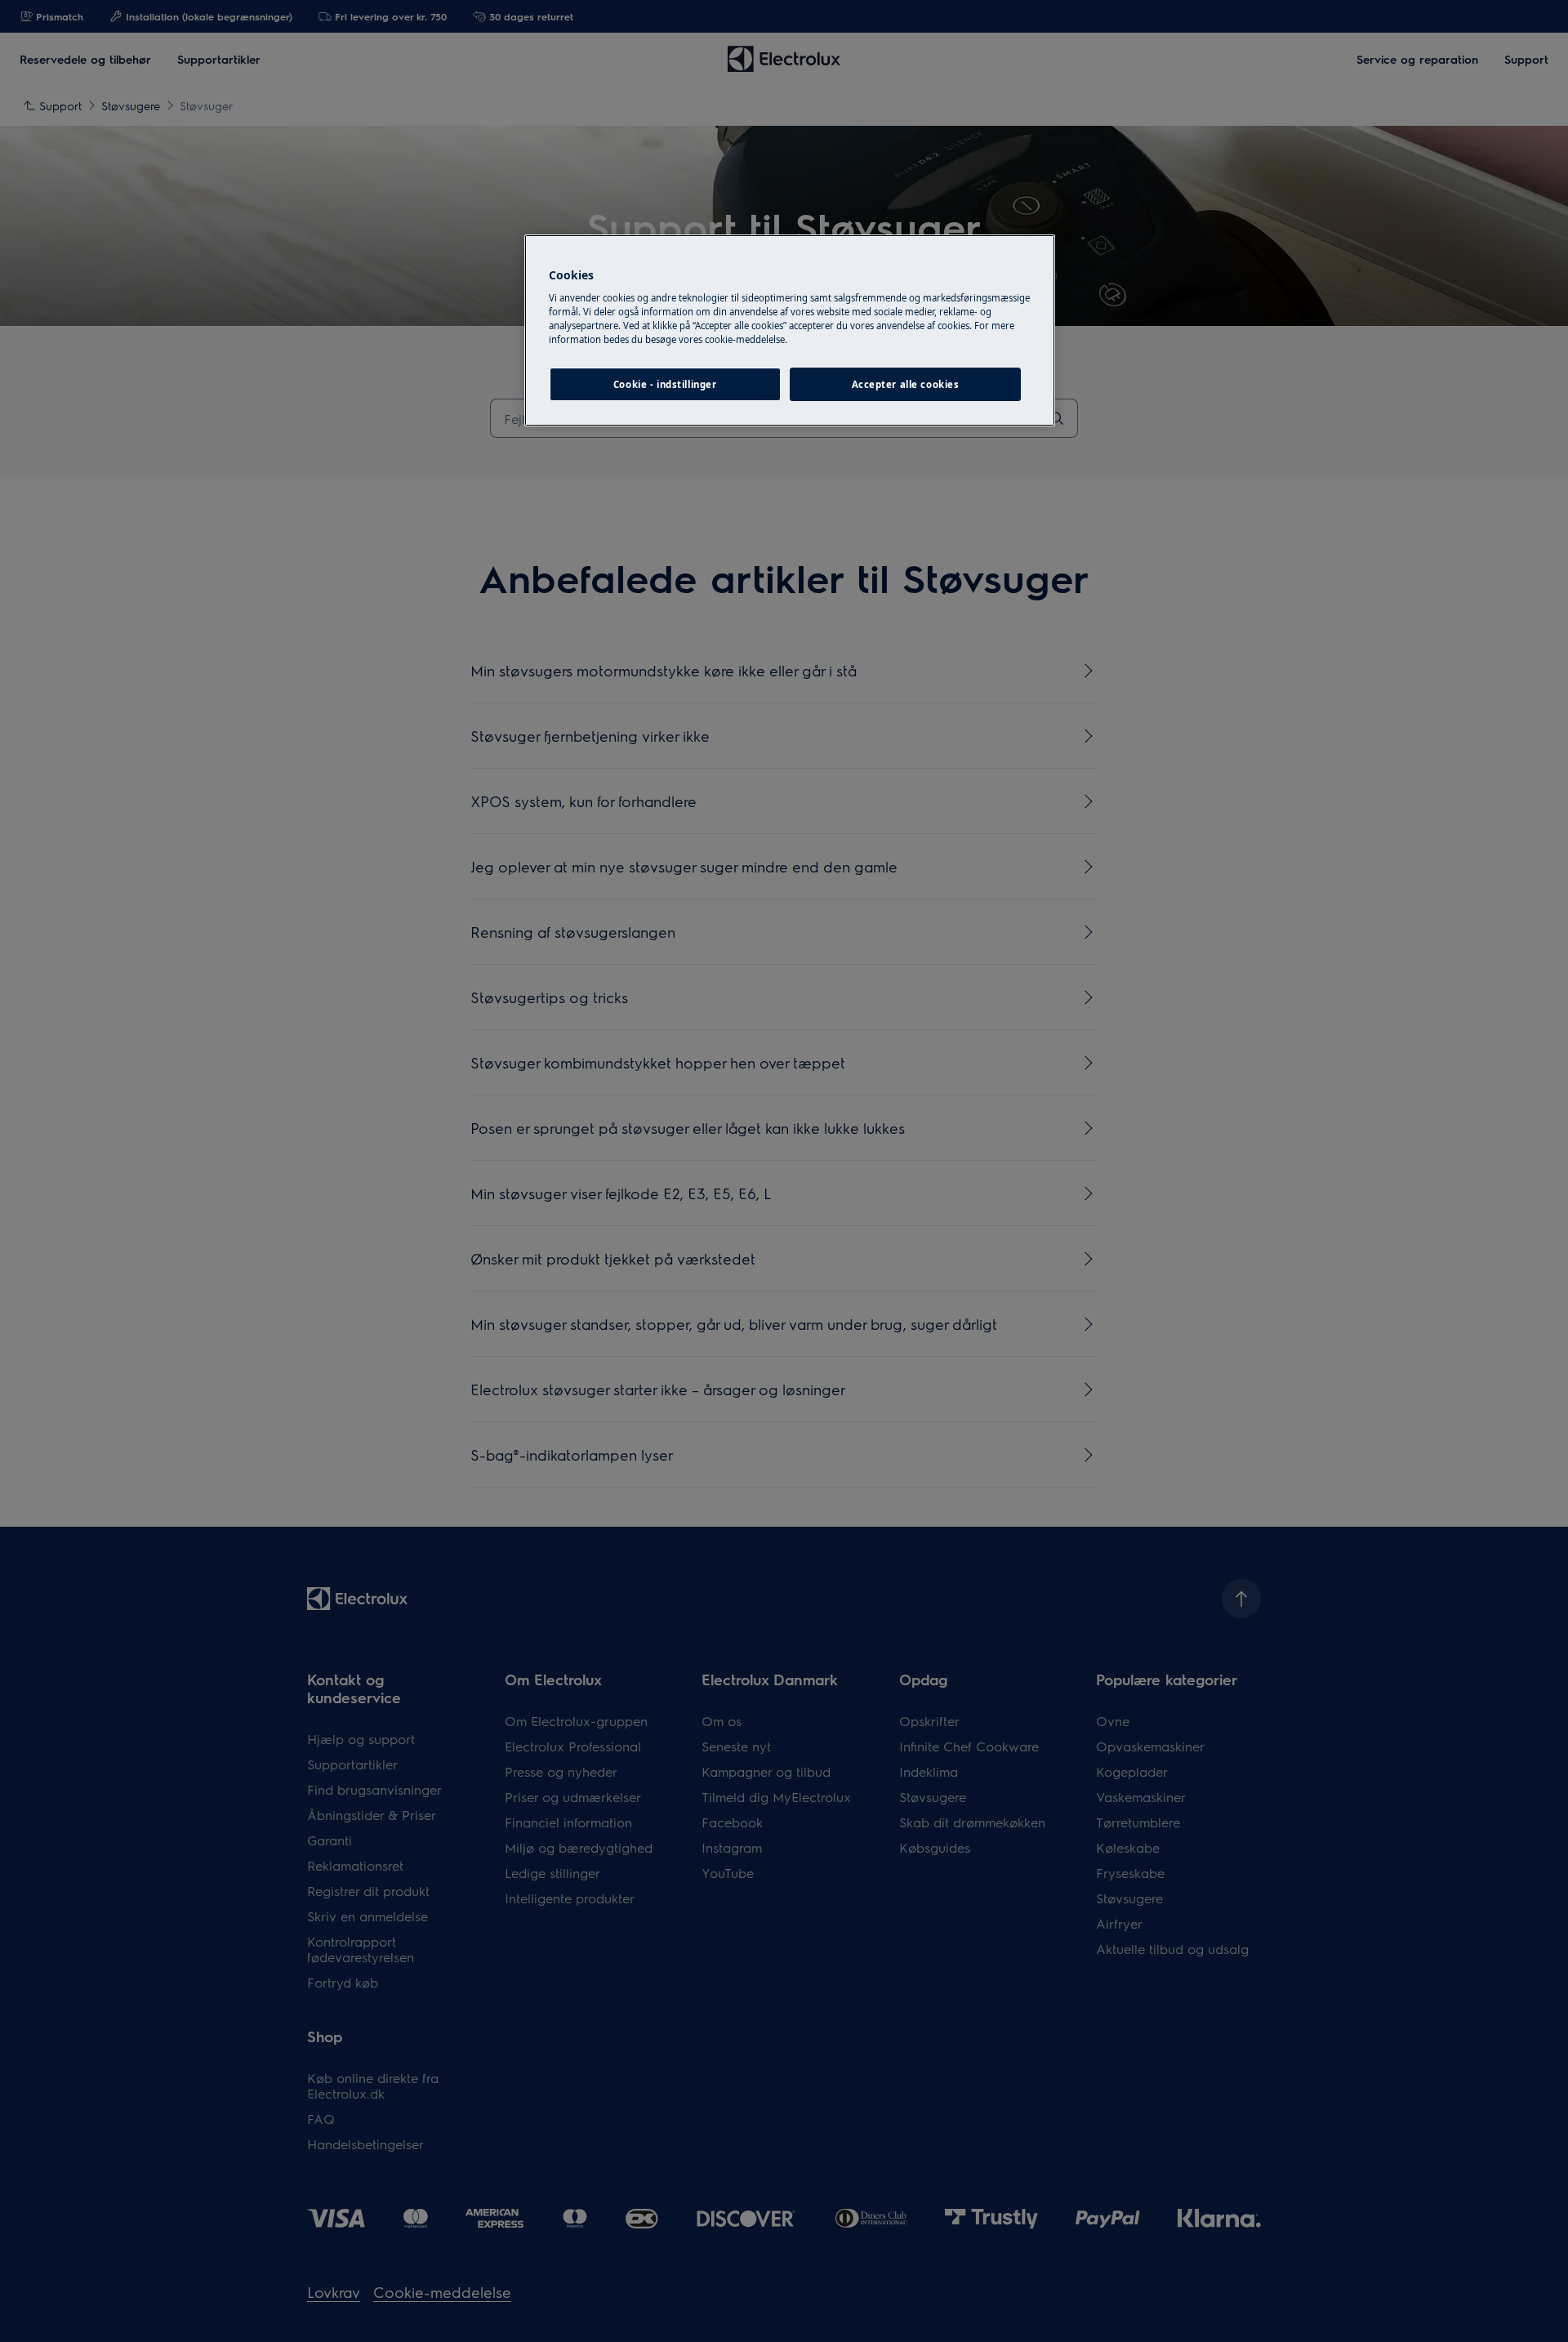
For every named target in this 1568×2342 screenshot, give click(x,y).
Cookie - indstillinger (665, 384)
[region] (790, 331)
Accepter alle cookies (906, 384)
